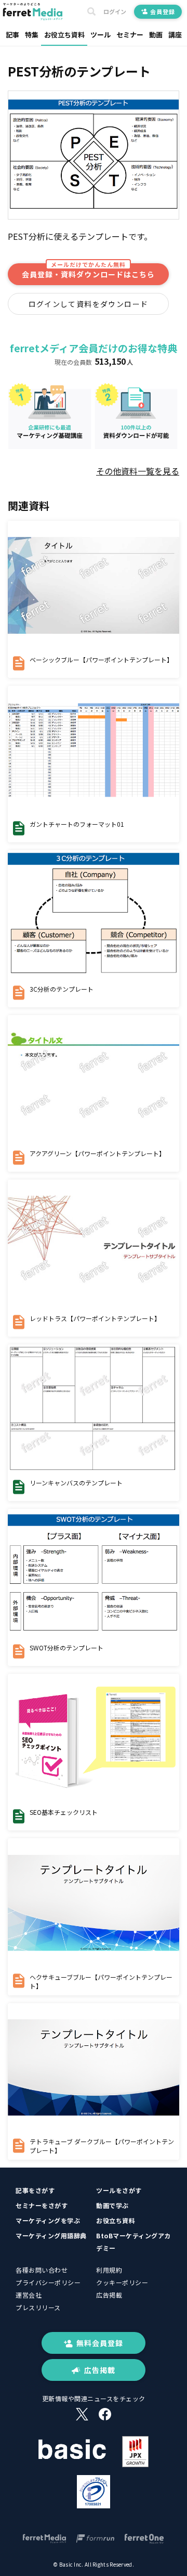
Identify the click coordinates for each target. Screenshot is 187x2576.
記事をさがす (35, 2190)
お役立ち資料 (64, 35)
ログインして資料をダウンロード (89, 304)
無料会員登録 (100, 2343)
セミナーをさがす (42, 2205)
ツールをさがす (119, 2190)
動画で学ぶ (112, 2205)
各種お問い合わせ (42, 2270)
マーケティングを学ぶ (48, 2220)
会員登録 (162, 11)
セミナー (130, 35)
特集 (32, 35)
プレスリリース (38, 2307)
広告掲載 (109, 2295)
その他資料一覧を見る (138, 471)
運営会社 (29, 2295)
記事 (12, 35)
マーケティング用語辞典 (51, 2235)
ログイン (115, 12)
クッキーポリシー (122, 2282)
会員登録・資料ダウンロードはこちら (88, 271)
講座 (175, 35)
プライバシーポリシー (48, 2282)
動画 (156, 35)
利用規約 (109, 2270)
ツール (101, 35)
